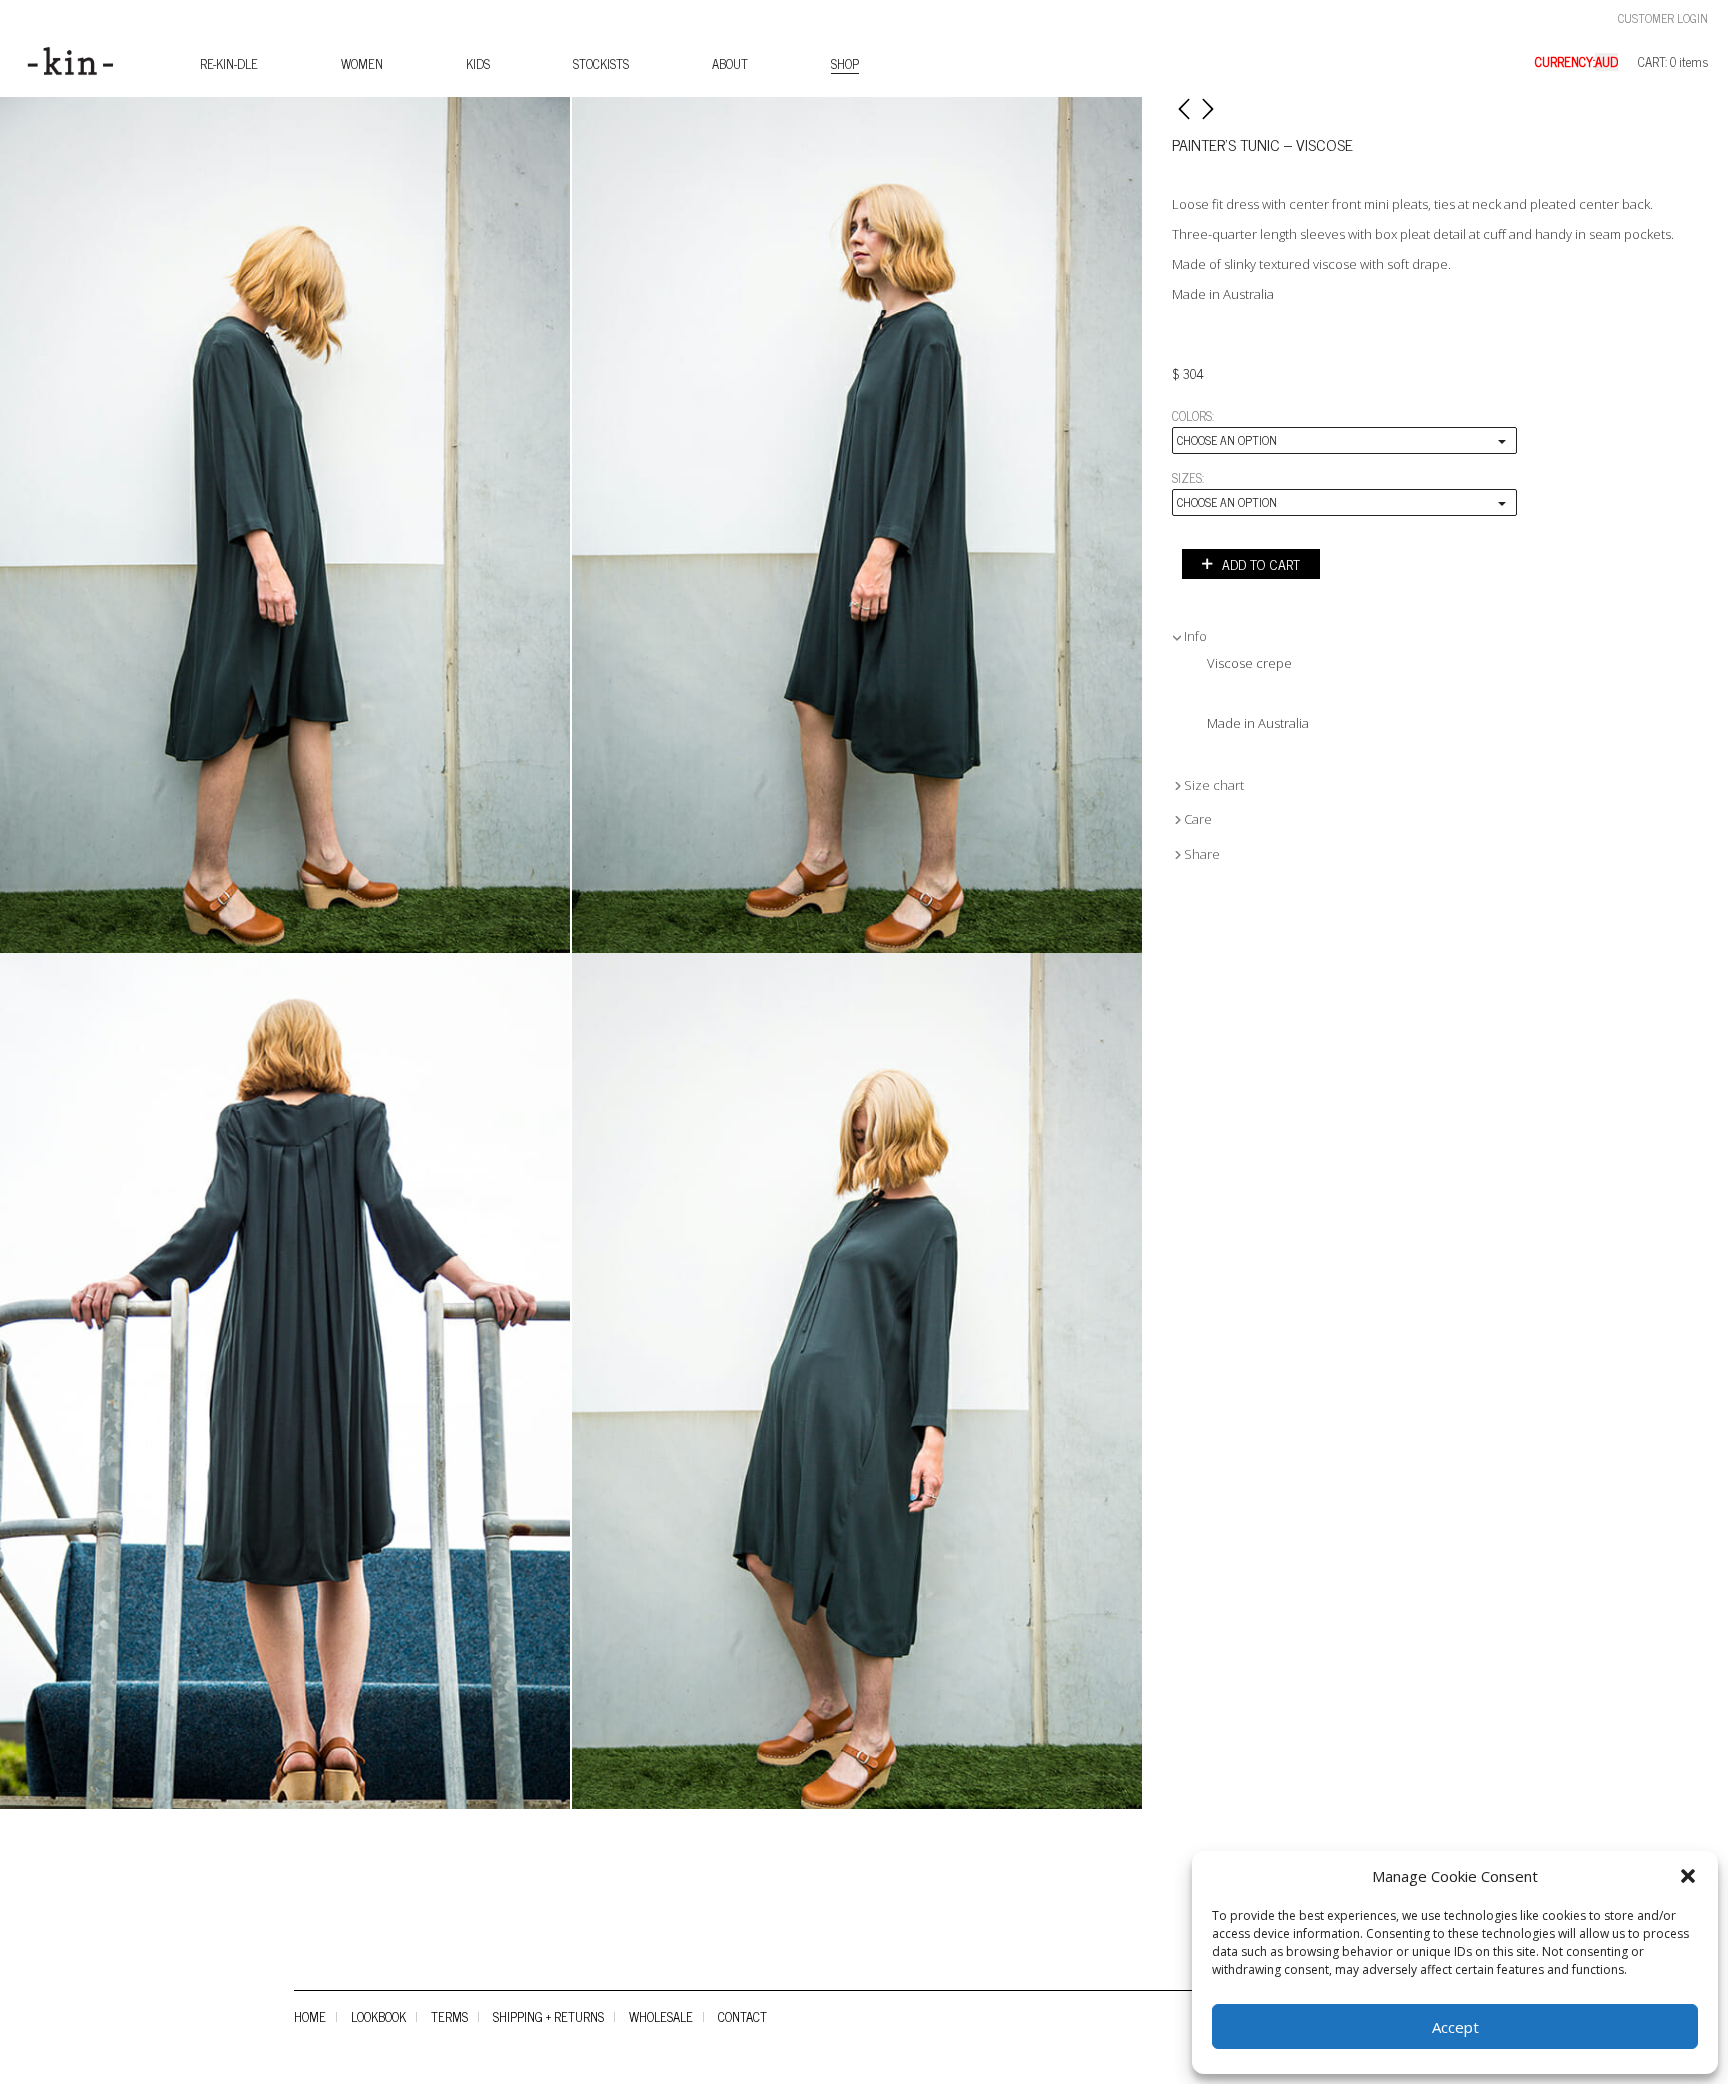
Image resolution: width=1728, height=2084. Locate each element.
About (730, 63)
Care (1198, 819)
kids (478, 63)
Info (1195, 636)
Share (1202, 854)
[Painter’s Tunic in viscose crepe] (285, 525)
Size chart (1214, 785)
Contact (742, 2016)
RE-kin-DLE (229, 63)
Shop (845, 63)
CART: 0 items (1673, 62)
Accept (1455, 2027)
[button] (1688, 1876)
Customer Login (1663, 18)
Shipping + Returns (548, 2016)
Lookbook (378, 2016)
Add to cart (1261, 563)
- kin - (53, 62)
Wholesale (661, 2016)
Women (362, 63)
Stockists (601, 63)
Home (310, 2016)
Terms (449, 2016)
